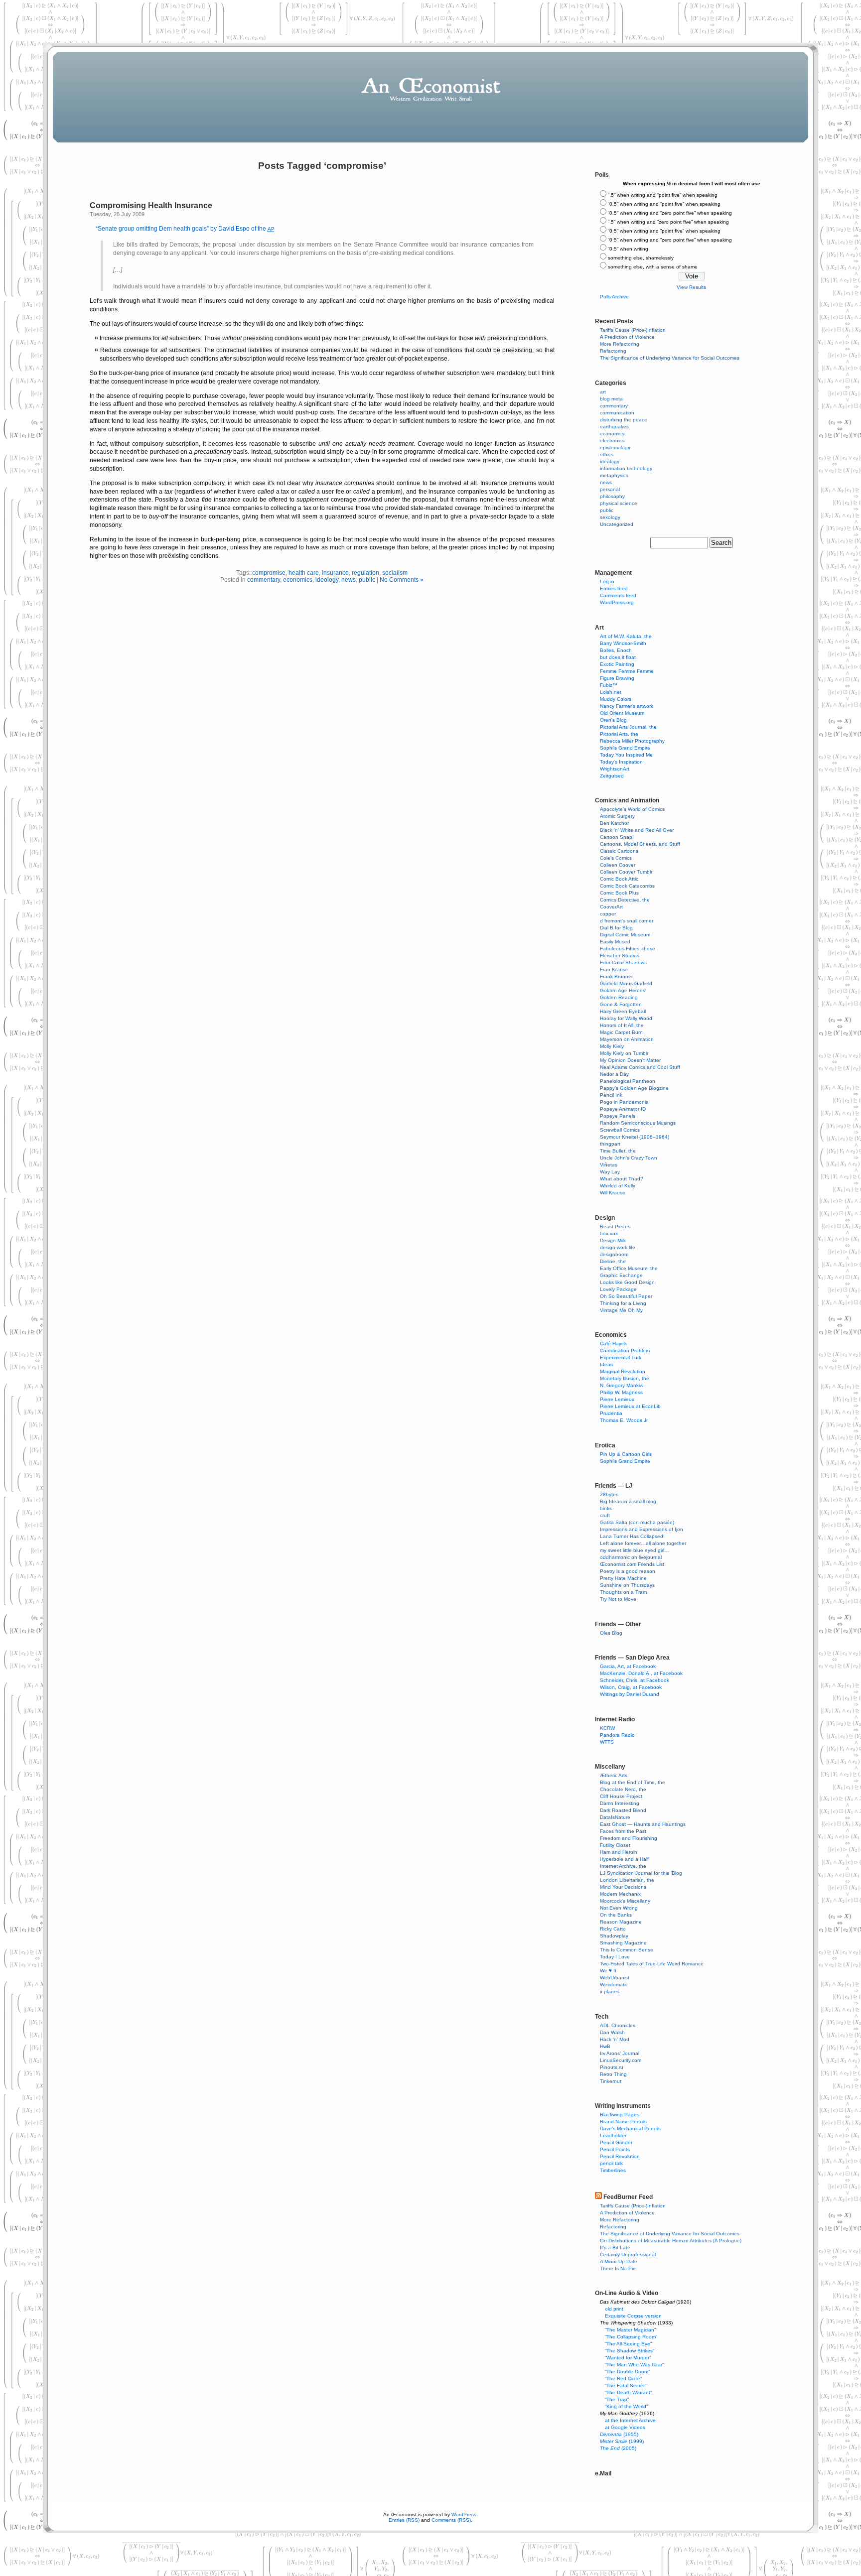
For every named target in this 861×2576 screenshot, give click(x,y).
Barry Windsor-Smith (623, 643)
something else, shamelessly (641, 258)
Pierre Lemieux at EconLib (630, 1406)
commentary (264, 580)
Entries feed (614, 588)
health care (304, 573)
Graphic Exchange (621, 1275)
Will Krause (613, 1193)
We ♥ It (608, 1971)
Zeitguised (612, 776)
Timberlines (613, 2170)
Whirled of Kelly (618, 1186)
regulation (365, 573)
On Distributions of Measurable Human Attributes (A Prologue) (671, 2241)
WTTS (607, 1742)
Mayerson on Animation (627, 1039)
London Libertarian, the (627, 1880)
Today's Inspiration (621, 762)
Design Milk (613, 1240)
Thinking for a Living (623, 1303)
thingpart (610, 1144)
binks (606, 1508)
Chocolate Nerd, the (623, 1789)
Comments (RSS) (451, 2520)
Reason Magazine (621, 1922)
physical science (619, 503)
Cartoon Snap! (617, 837)
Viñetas (609, 1165)
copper (608, 914)
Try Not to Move (618, 1599)
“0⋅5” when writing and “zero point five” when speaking (670, 240)
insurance (335, 573)
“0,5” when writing (628, 249)
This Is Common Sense (627, 1950)
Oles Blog (611, 1633)
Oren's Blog (613, 720)
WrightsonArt (615, 769)
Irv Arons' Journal (620, 2053)
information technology (626, 468)
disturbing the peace (624, 420)
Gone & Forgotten (621, 1004)
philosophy (612, 496)
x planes (610, 1992)
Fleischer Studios (620, 956)
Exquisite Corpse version (633, 2316)
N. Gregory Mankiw (622, 1385)
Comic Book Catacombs (627, 886)
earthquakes (614, 427)
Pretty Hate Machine (623, 1578)
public (367, 580)
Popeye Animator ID (623, 1109)
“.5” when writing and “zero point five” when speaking (668, 222)
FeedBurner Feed (628, 2197)
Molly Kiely (612, 1046)
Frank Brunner (616, 976)
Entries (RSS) (404, 2520)
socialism (395, 573)
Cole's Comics (616, 858)
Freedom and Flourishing (629, 1838)
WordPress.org (617, 602)
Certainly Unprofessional (628, 2254)
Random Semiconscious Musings (638, 1123)
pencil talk (611, 2163)
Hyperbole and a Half (624, 1859)
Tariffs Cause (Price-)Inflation (633, 330)
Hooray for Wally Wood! (627, 1018)
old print (614, 2309)
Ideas (606, 1364)
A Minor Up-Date (619, 2261)
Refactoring (613, 351)
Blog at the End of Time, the (633, 1782)
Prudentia (611, 1413)
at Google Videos (625, 2427)
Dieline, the (613, 1261)
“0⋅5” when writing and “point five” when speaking (664, 231)
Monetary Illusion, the (625, 1378)
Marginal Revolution (623, 1371)
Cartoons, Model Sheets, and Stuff (640, 844)
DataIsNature (615, 1817)
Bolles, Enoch (616, 650)
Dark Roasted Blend (623, 1810)
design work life (618, 1247)
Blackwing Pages (620, 2115)
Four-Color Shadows (623, 963)
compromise (269, 573)
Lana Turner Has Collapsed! (632, 1536)
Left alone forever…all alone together (643, 1543)
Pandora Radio (617, 1735)
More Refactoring (620, 344)
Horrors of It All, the (622, 1025)
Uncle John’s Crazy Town (629, 1158)
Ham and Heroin (619, 1852)
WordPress (464, 2514)
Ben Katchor (614, 823)
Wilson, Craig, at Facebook (631, 1687)
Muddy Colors (616, 699)
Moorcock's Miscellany (625, 1901)
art (603, 392)
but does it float (618, 657)
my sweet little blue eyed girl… (635, 1550)
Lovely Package (618, 1289)
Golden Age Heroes (623, 990)
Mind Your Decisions (623, 1887)
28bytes (609, 1494)
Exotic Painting (617, 664)
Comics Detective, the (625, 900)
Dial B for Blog (616, 928)
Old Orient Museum (622, 713)
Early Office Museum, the (629, 1268)
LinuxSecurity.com (621, 2060)
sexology (610, 517)
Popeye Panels (618, 1116)
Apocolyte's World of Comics (632, 809)
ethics (607, 454)
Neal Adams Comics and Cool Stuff (640, 1067)
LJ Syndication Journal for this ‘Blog (641, 1873)
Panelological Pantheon (628, 1081)
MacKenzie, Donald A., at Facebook (641, 1673)
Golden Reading (619, 997)
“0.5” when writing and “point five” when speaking (664, 204)
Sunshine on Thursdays (627, 1585)
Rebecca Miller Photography (632, 741)
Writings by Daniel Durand (630, 1694)
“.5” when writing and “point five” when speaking (663, 195)
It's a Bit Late (615, 2248)
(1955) (619, 2434)
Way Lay (610, 1172)
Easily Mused (615, 942)
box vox (609, 1233)
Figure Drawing (617, 678)
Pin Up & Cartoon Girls (626, 1454)
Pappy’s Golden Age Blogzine (634, 1088)
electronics (612, 441)
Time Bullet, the (618, 1151)
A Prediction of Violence (627, 337)
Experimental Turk (621, 1357)
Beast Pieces (615, 1226)
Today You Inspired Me (626, 755)
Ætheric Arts (614, 1775)
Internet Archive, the (623, 1866)
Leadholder (613, 2135)
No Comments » (402, 580)
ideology (327, 580)
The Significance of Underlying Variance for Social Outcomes (670, 358)
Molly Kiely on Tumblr (624, 1053)
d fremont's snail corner (627, 921)
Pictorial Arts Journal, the (628, 727)
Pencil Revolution (620, 2156)
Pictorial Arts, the (619, 734)
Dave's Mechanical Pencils (630, 2128)
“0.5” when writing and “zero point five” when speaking (670, 213)
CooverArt (611, 907)
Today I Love (615, 1957)
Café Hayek (613, 1344)
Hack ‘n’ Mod (615, 2039)
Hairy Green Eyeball (623, 1011)
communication (617, 413)
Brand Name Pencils (623, 2122)
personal (610, 489)
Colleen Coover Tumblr (626, 872)
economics (298, 580)
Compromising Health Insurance (151, 205)
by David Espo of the (186, 229)
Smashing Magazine (623, 1943)
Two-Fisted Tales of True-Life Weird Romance (652, 1964)
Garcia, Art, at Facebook (628, 1666)
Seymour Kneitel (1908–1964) (635, 1137)
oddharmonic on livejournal (631, 1557)
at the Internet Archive (630, 2420)
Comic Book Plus (619, 893)
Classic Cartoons (619, 851)
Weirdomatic (614, 1985)
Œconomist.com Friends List (632, 1564)
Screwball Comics (620, 1130)
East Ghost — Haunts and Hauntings (643, 1824)
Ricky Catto (613, 1929)
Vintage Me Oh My (621, 1310)
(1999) (622, 2441)
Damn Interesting (620, 1803)
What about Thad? (622, 1179)
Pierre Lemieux (617, 1399)
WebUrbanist (615, 1978)
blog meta (611, 399)
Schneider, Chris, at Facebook (635, 1680)
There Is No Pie (618, 2268)
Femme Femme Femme (627, 671)
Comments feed (618, 595)
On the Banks (616, 1915)
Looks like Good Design (627, 1282)
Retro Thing (613, 2074)
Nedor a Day (614, 1074)
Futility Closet (615, 1845)
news (349, 580)
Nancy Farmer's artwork (627, 706)
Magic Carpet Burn (621, 1032)
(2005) (618, 2448)
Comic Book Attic (619, 879)
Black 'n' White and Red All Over (637, 830)
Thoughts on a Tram (623, 1592)
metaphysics (614, 475)
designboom (614, 1254)
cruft (605, 1515)
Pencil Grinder (616, 2142)
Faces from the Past (623, 1831)
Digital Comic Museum (625, 935)
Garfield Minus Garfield (626, 983)
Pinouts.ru (612, 2067)
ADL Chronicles (618, 2025)
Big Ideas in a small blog (628, 1501)
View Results (691, 287)
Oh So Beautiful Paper (626, 1296)
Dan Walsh (612, 2032)
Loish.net (611, 692)
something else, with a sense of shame (653, 267)
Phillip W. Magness (621, 1392)
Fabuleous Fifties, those (628, 949)
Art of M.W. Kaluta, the (626, 636)
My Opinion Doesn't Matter (630, 1060)
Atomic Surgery (617, 816)
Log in (607, 581)
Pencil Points (615, 2149)
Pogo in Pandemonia (624, 1102)
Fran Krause (614, 969)
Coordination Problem (625, 1351)
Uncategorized (617, 524)
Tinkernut (611, 2081)
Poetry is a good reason (628, 1571)
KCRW (607, 1728)
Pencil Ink (611, 1095)
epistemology (615, 448)
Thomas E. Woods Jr (624, 1420)
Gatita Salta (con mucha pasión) (637, 1522)
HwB (605, 2046)
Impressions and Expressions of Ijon (642, 1529)
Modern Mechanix (620, 1894)
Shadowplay (614, 1936)
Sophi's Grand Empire (625, 748)
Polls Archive (614, 297)
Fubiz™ (609, 685)
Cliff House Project (621, 1796)
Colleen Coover (618, 865)
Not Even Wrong (619, 1908)
